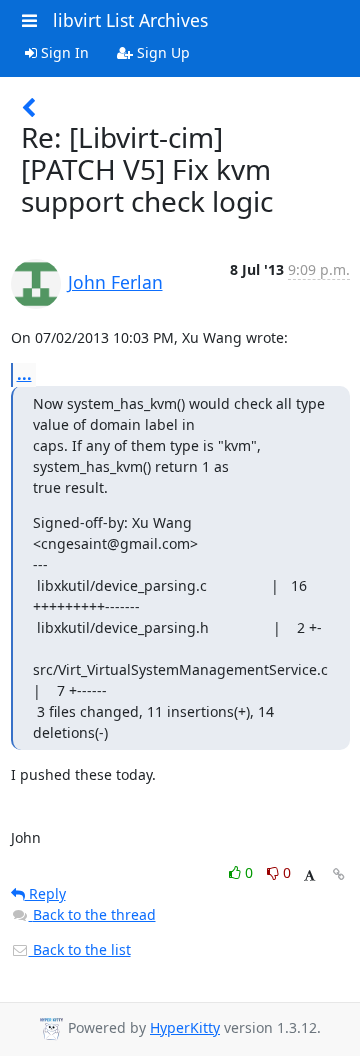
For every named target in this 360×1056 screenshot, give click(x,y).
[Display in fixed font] (309, 875)
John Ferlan (115, 282)
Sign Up (161, 52)
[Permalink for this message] (339, 874)
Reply (45, 893)
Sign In (63, 52)
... (24, 374)
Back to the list (80, 949)
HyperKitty (185, 1027)
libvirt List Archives (130, 20)
